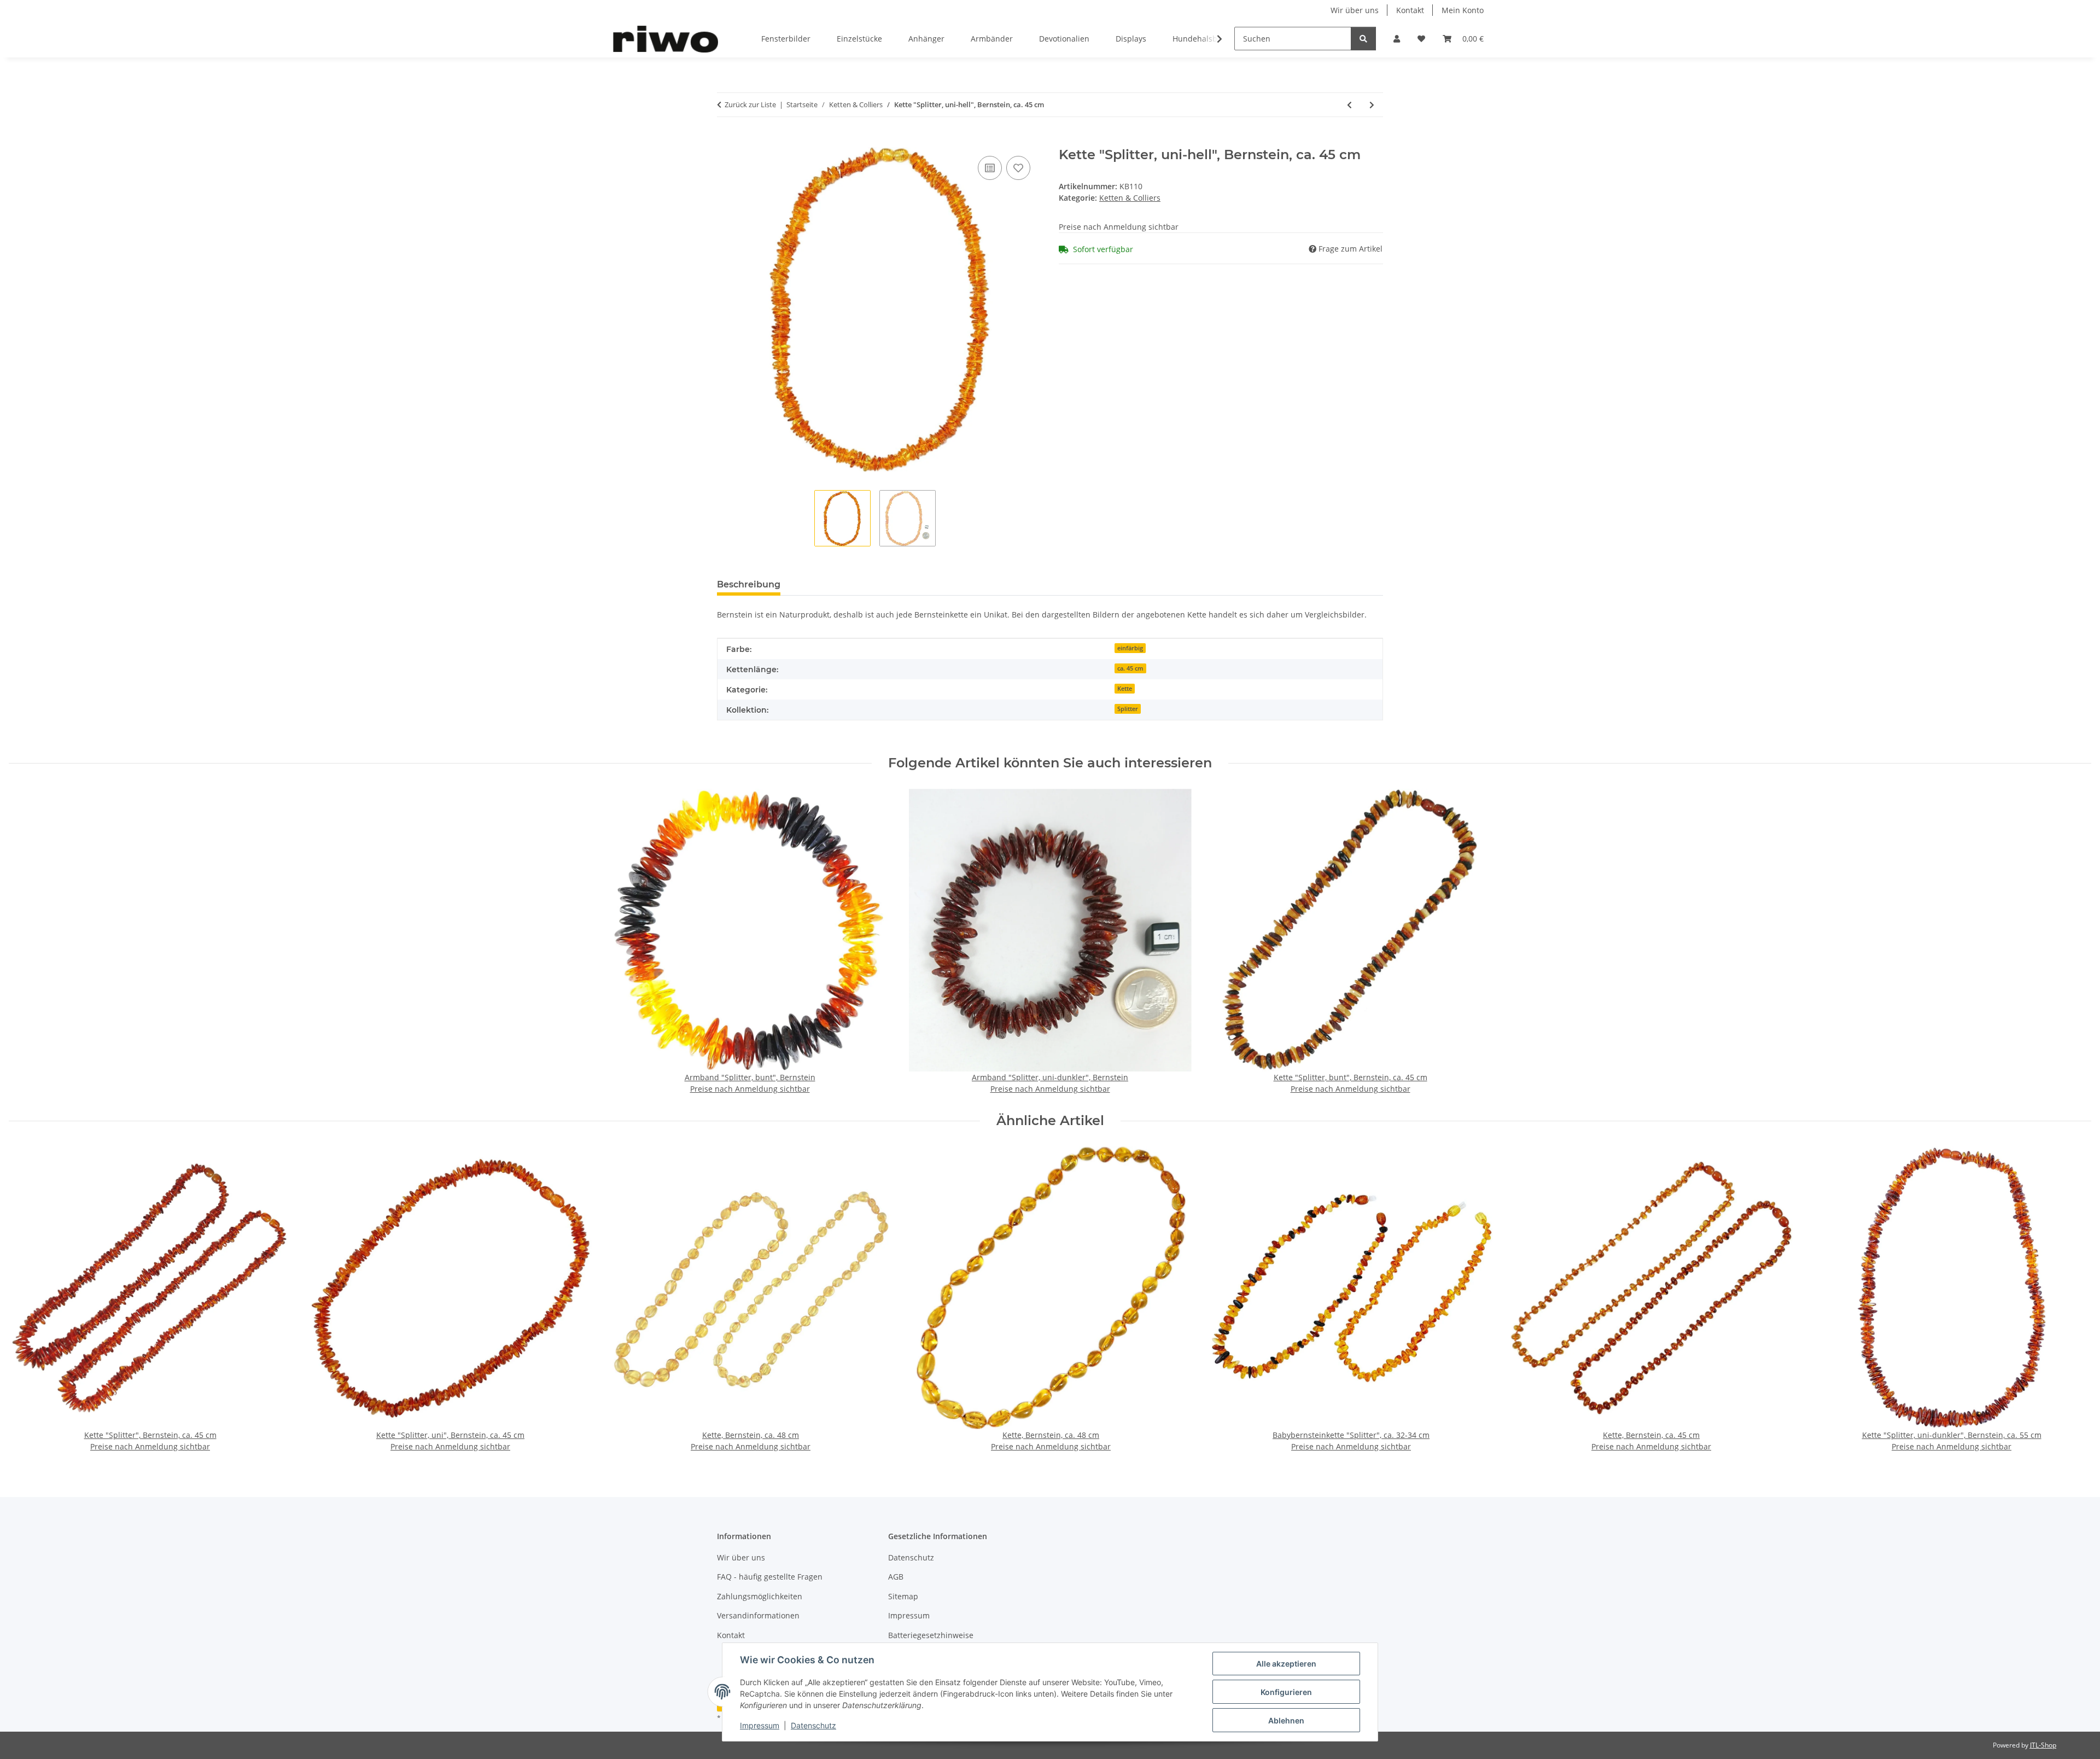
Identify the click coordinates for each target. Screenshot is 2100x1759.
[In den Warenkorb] (726, 141)
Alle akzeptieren (1286, 1664)
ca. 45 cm (1130, 668)
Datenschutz (813, 1725)
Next (2073, 1300)
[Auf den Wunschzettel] (1018, 168)
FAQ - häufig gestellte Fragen (770, 1577)
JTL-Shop (2043, 1745)
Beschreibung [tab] (749, 584)
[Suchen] (1363, 39)
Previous (27, 1300)
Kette (1125, 689)
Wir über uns (1355, 10)
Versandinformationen (758, 1615)
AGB (896, 1577)
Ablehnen (1286, 1720)
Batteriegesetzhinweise (931, 1635)
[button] (1397, 39)
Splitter (1128, 709)
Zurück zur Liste (750, 104)
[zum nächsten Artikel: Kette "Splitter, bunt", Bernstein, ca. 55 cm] (1372, 105)
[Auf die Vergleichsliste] (990, 168)
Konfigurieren (1286, 1692)
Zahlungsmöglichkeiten (760, 1596)
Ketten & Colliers (1130, 198)
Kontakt (1410, 10)
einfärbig (1130, 648)
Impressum (760, 1725)
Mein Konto (1463, 10)
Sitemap (903, 1596)
